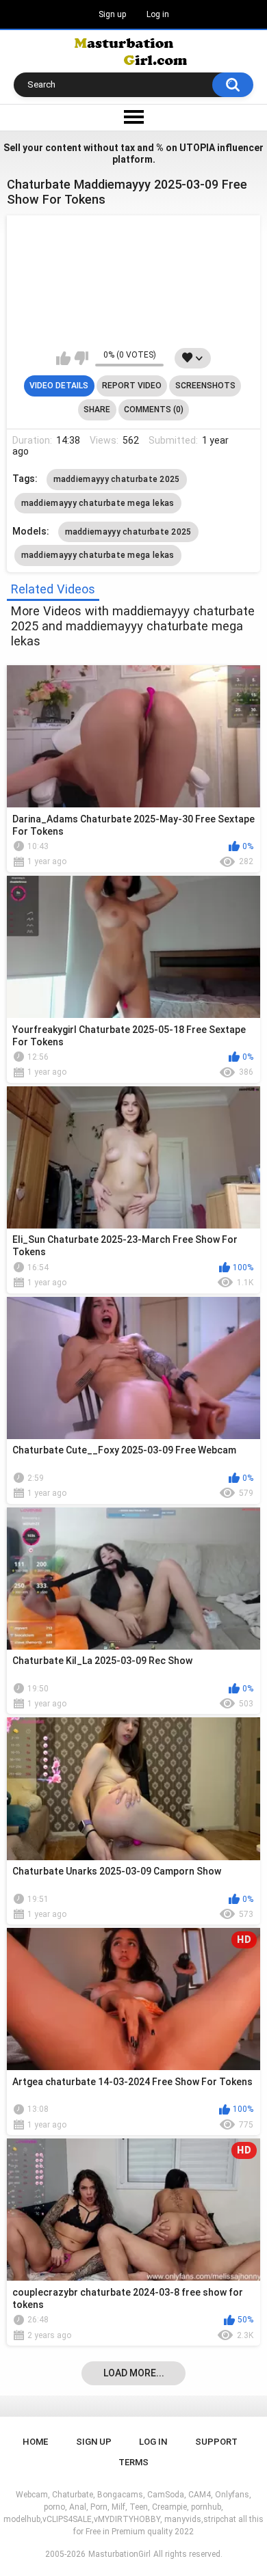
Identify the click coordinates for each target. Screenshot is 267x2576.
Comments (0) (154, 410)
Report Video (132, 386)
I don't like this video (81, 358)
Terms (133, 2462)
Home (35, 2442)
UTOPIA (197, 148)
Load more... (134, 2373)
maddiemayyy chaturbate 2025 (117, 479)
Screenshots (205, 386)
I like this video (63, 358)
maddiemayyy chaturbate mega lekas (98, 503)
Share (97, 410)
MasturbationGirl (119, 2554)
